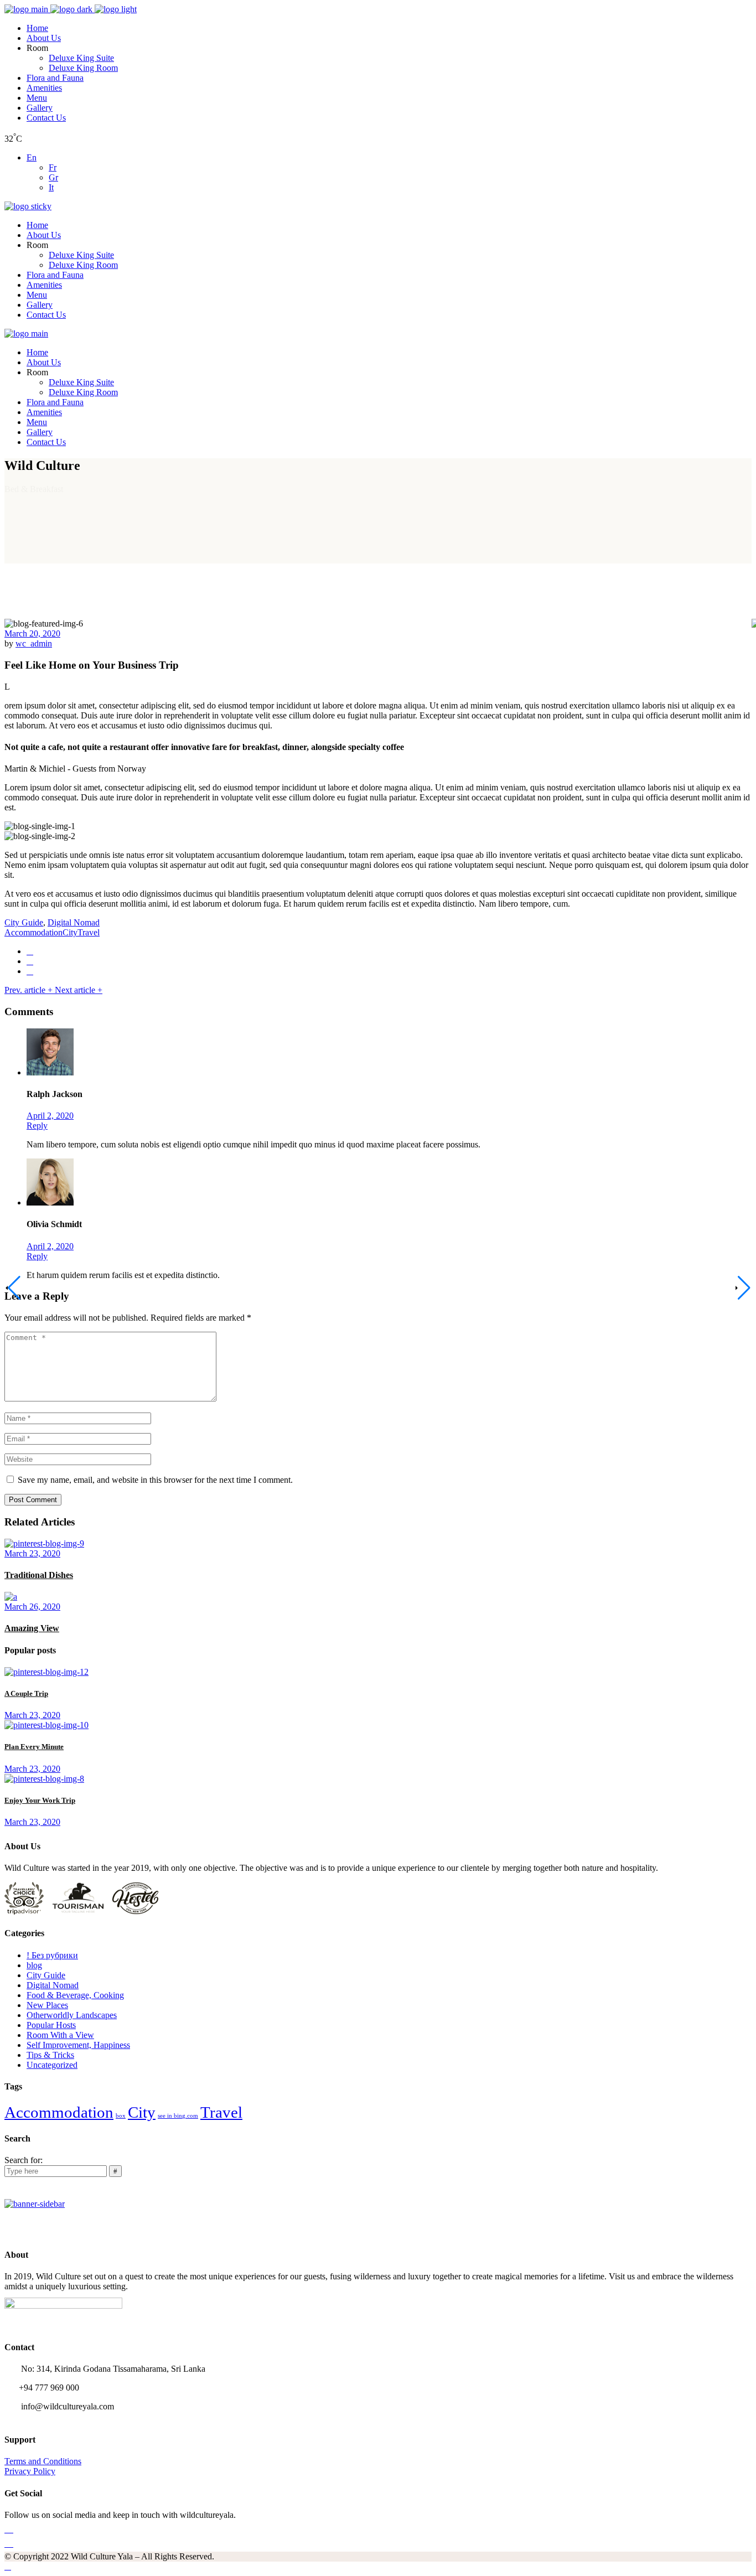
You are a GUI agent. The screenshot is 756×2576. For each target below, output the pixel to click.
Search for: (24, 2160)
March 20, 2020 (32, 633)
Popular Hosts (51, 2025)
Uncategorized (52, 2065)
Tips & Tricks (50, 2055)
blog (34, 1965)
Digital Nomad (74, 922)
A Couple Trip (26, 1693)
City (70, 932)
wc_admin (34, 643)
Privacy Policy (30, 2471)
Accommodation (33, 932)
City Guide (24, 922)
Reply (37, 1126)
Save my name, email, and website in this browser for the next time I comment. (155, 1480)
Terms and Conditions (43, 2461)
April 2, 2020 (50, 1116)
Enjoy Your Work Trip (40, 1800)
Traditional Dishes (39, 1575)
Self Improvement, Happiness (78, 2045)
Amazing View (32, 1628)
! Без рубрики (52, 1955)
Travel (89, 932)
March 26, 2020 (32, 1607)
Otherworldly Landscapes (72, 2015)
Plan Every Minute (34, 1747)
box (121, 2116)
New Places (47, 2005)
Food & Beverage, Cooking (75, 1995)
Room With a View (60, 2035)
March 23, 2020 (32, 1553)
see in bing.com (178, 2116)
